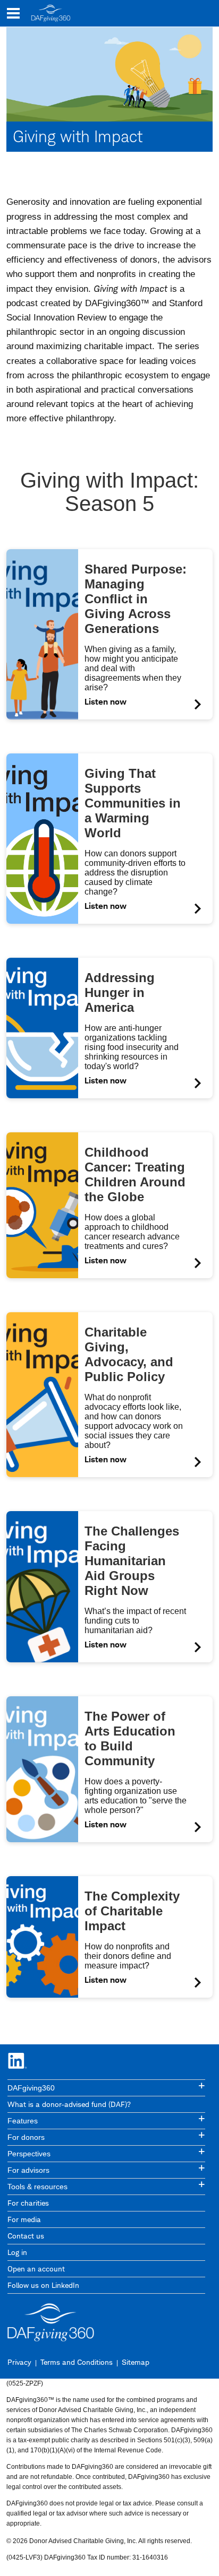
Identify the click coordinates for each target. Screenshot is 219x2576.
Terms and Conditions (77, 2362)
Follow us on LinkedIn (43, 2285)
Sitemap (136, 2362)
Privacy (19, 2362)
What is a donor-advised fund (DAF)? (69, 2104)
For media (24, 2219)
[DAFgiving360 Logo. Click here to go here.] (51, 13)
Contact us (26, 2236)
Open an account (36, 2269)
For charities (28, 2203)
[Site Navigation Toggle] (13, 13)
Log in (17, 2252)
